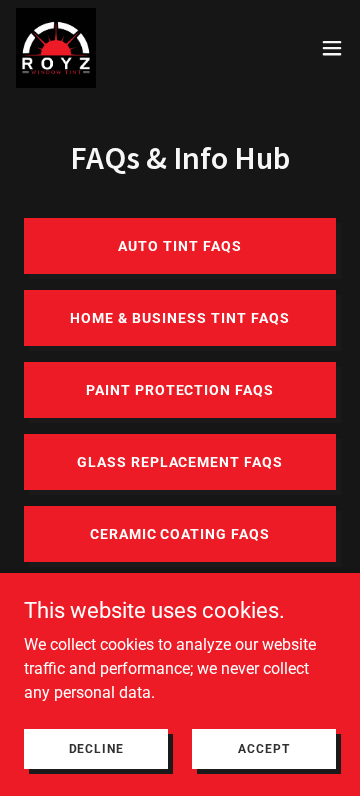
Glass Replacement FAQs (180, 462)
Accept (263, 748)
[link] (56, 48)
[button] (332, 48)
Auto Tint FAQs (180, 246)
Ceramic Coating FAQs (180, 534)
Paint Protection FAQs (180, 390)
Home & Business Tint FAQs (180, 318)
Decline (96, 748)
